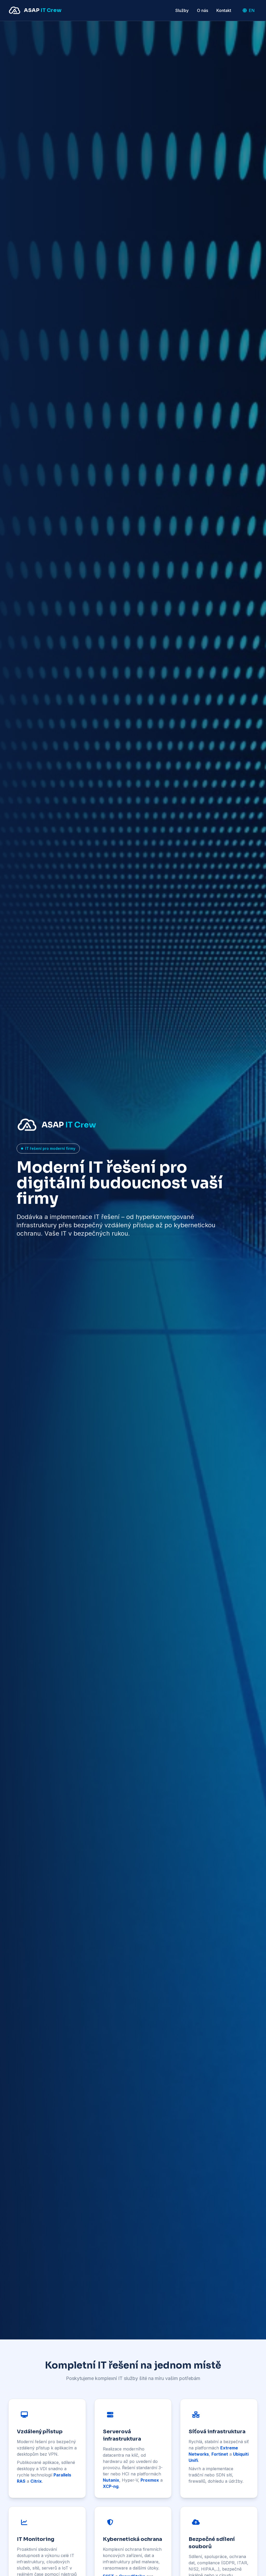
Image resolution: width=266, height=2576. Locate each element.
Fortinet (220, 2454)
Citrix (36, 2481)
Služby (182, 10)
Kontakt (224, 10)
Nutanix (111, 2480)
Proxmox (150, 2480)
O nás (202, 10)
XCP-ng (111, 2486)
